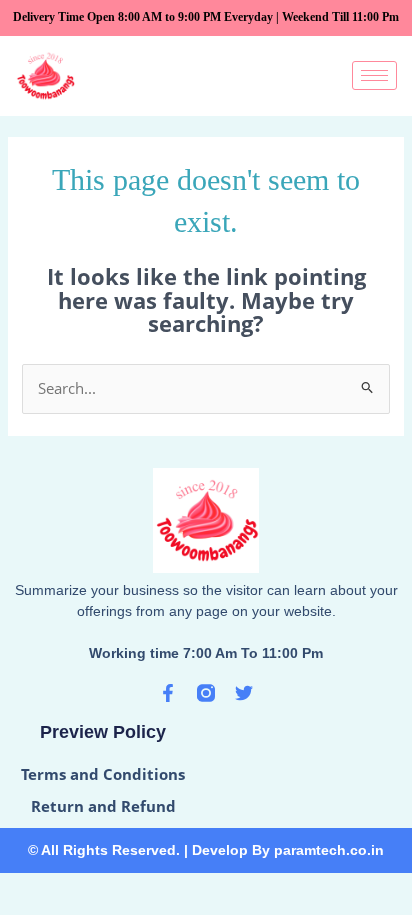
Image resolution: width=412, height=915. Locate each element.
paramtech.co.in (329, 850)
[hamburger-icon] (374, 75)
